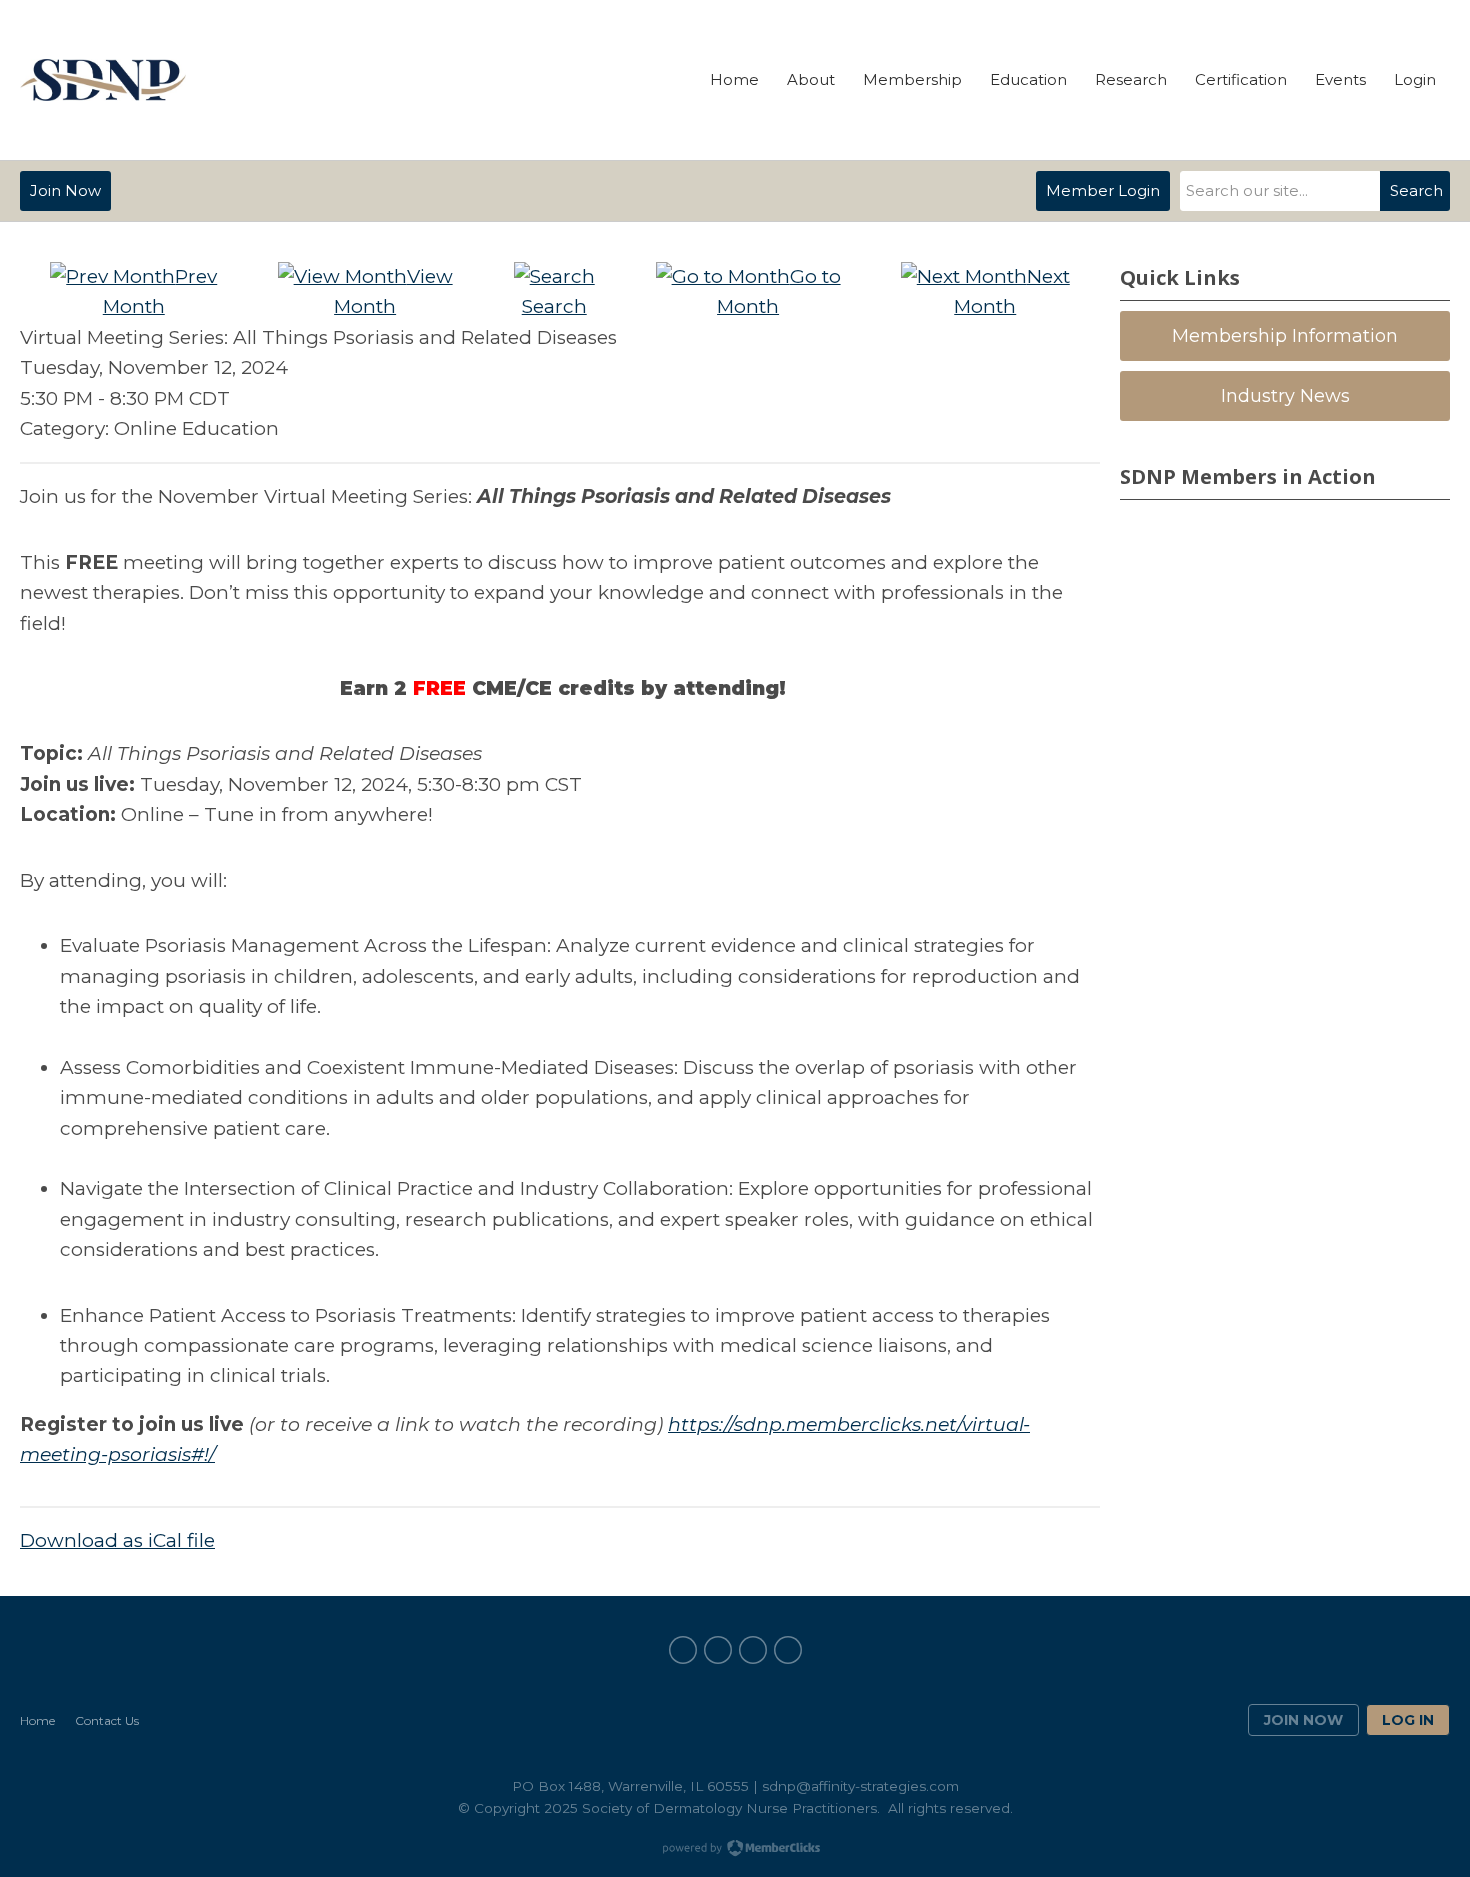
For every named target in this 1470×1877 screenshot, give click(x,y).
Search (1416, 190)
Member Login (1103, 190)
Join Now (65, 190)
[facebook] (683, 1650)
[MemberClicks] (103, 80)
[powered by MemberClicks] (735, 1850)
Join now (1303, 1720)
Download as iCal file (117, 1540)
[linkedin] (718, 1650)
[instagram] (788, 1650)
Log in (1408, 1720)
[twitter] (753, 1650)
